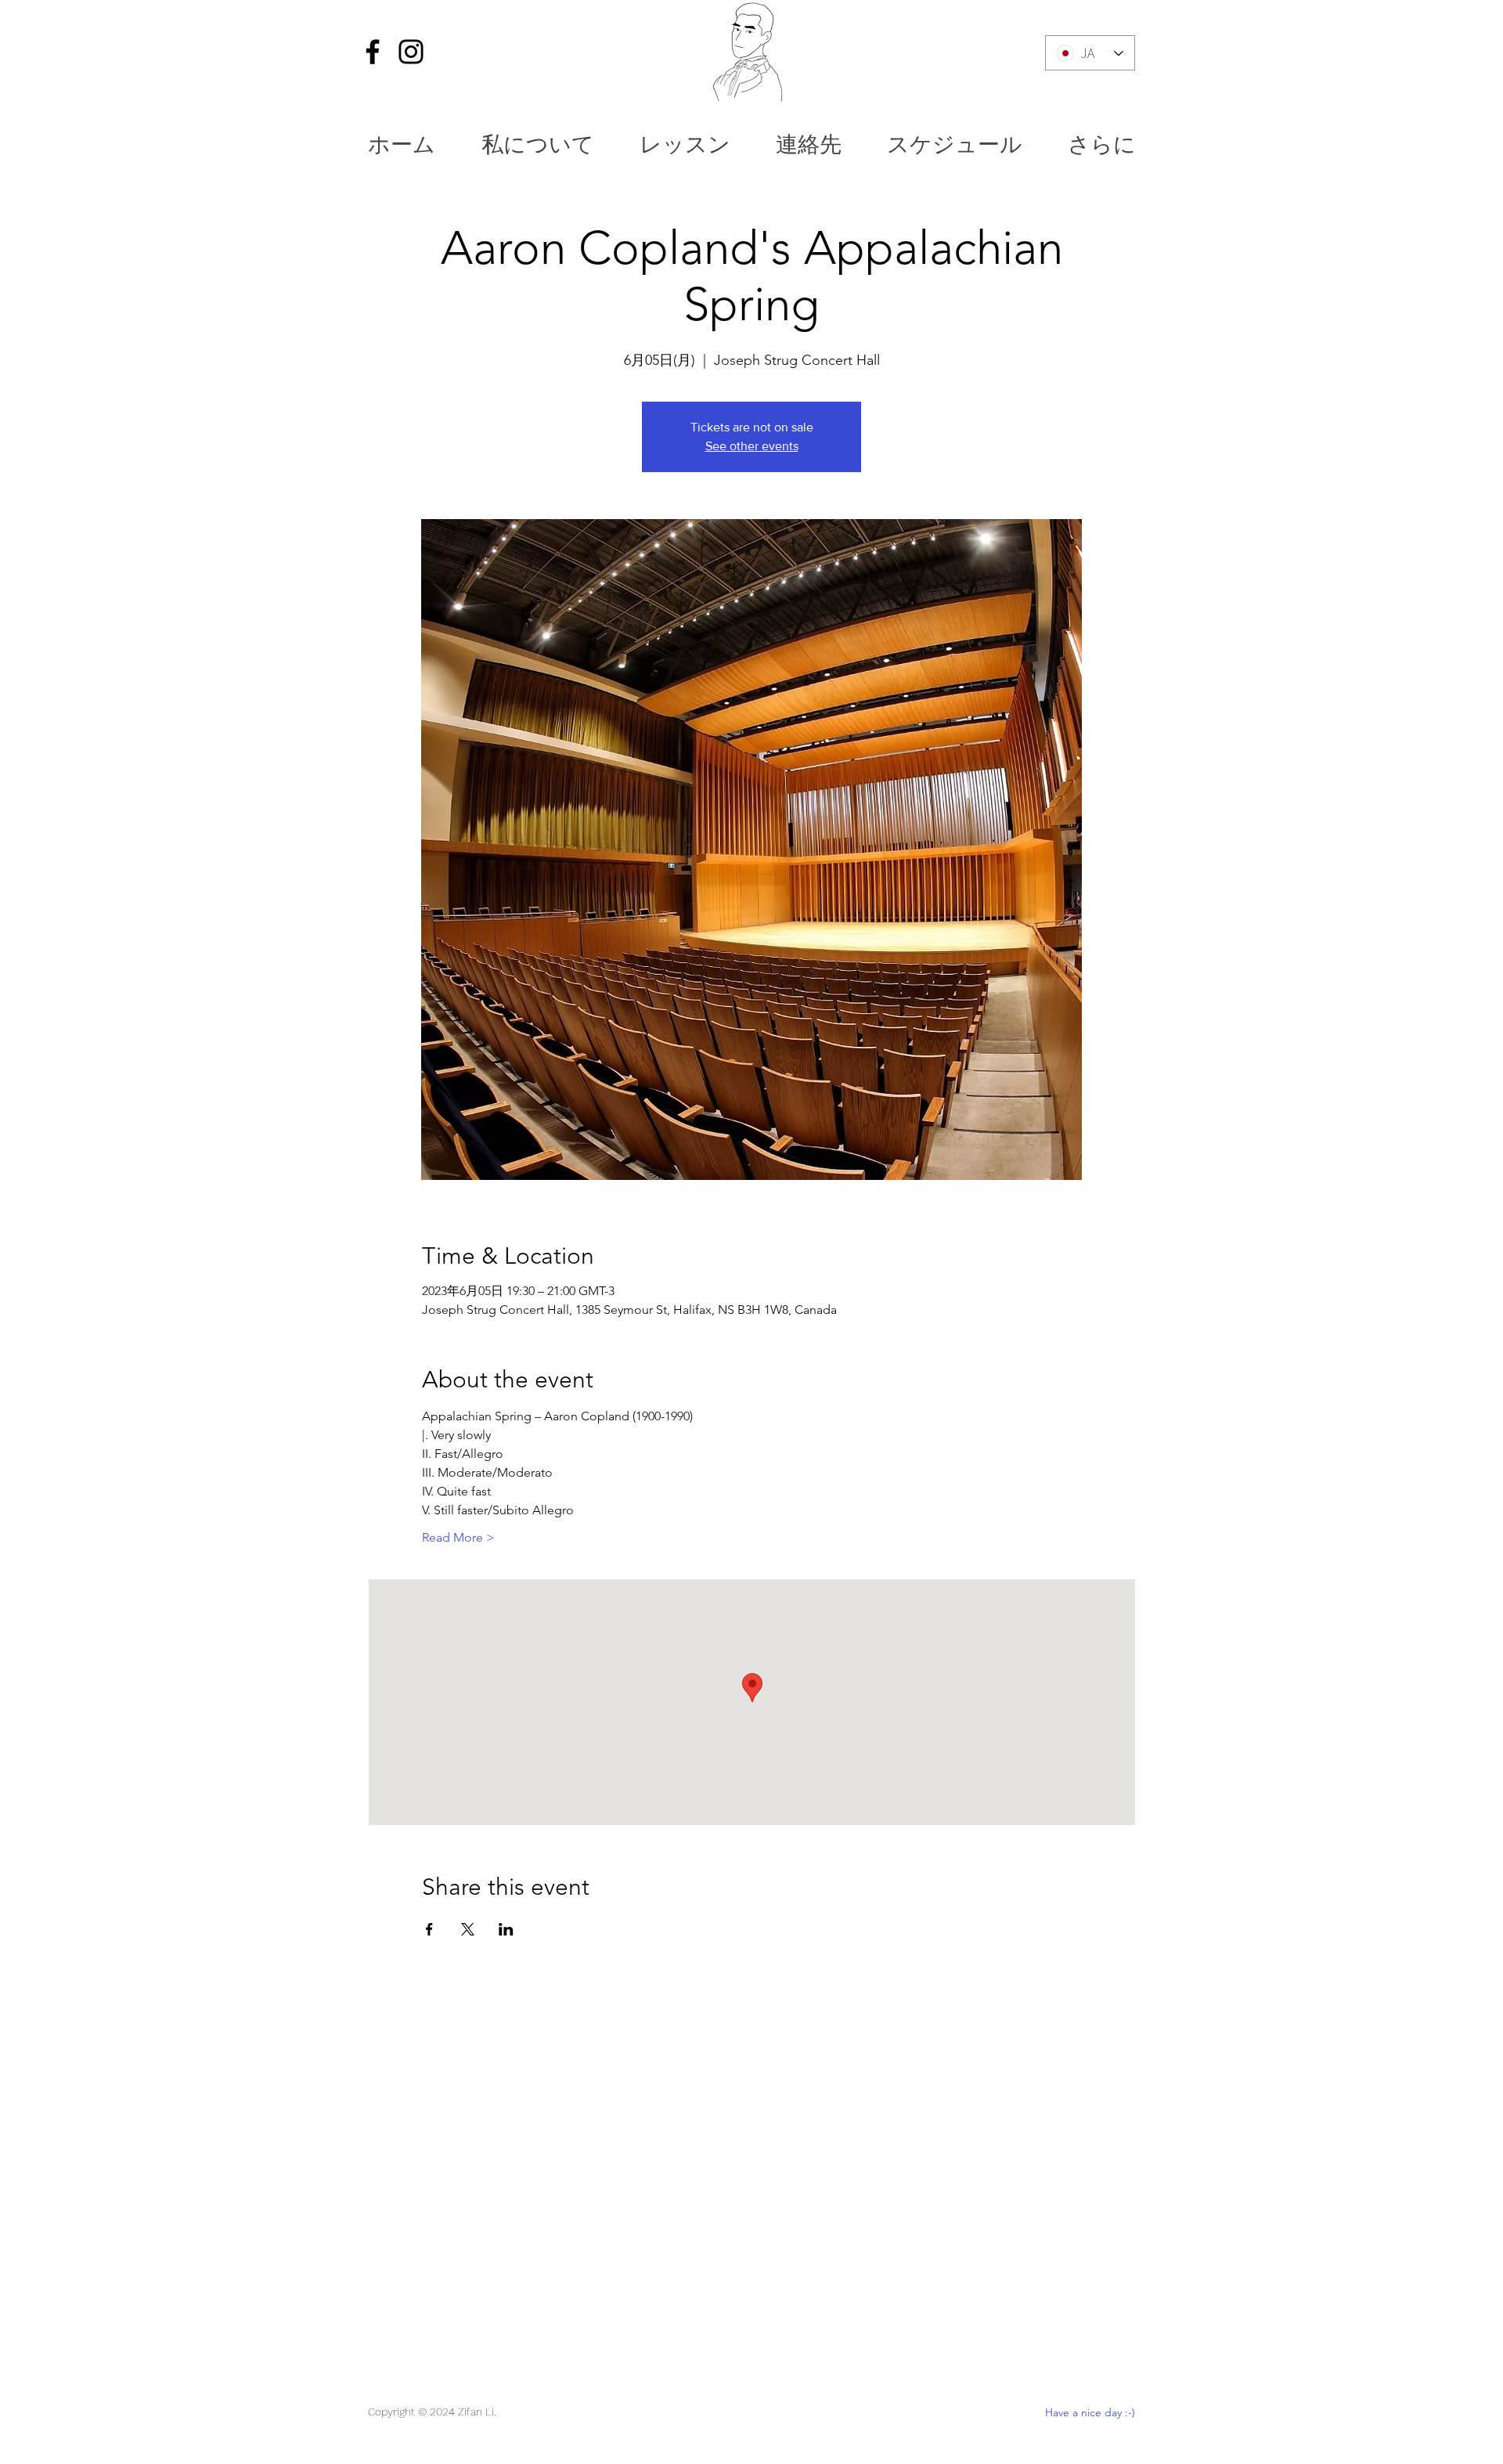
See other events (752, 446)
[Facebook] (373, 52)
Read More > (458, 1537)
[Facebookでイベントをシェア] (429, 1929)
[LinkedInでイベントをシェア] (506, 1929)
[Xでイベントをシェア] (468, 1929)
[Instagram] (411, 52)
